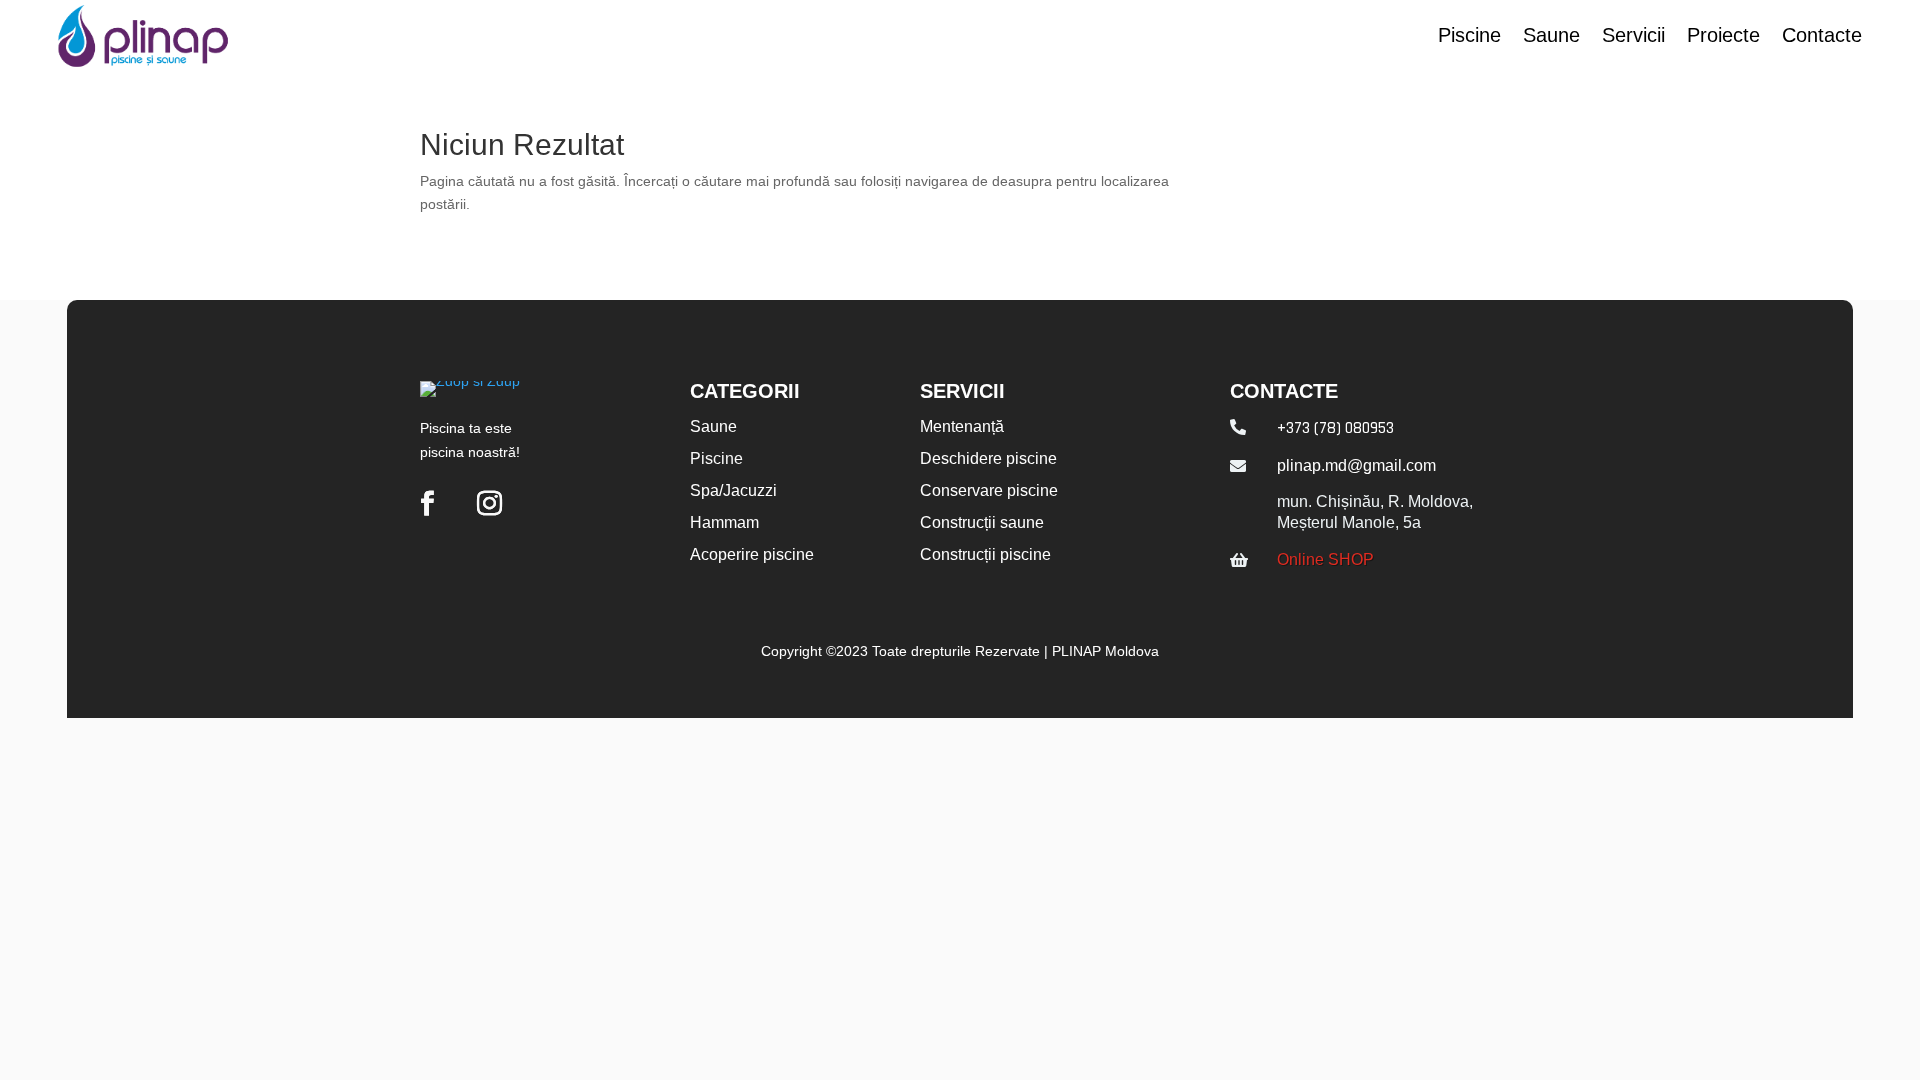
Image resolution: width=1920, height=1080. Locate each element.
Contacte (1822, 37)
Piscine (1469, 37)
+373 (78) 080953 (1335, 428)
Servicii (1633, 37)
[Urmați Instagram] (489, 504)
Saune (1551, 37)
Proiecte (1723, 37)
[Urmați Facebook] (427, 504)
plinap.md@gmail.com (1356, 465)
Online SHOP (1325, 559)
